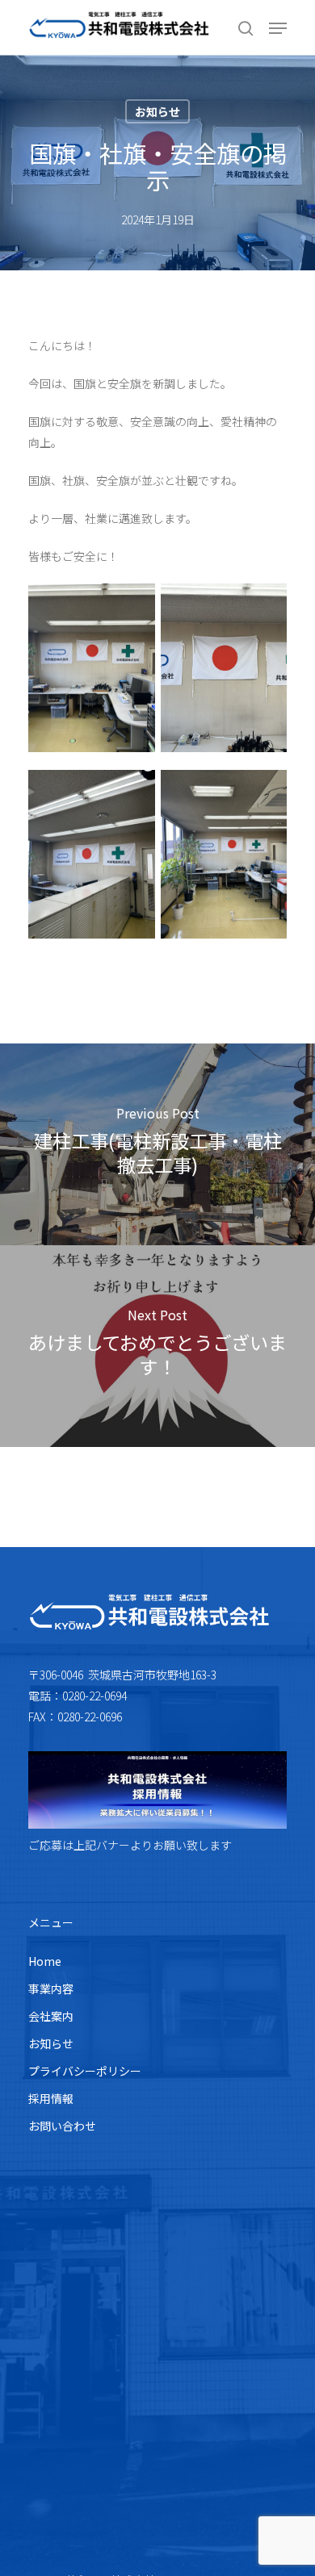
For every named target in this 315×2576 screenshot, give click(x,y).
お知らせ (157, 111)
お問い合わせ (62, 2126)
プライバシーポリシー (85, 2071)
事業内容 (51, 1988)
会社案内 (51, 2016)
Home (45, 1961)
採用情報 (51, 2098)
